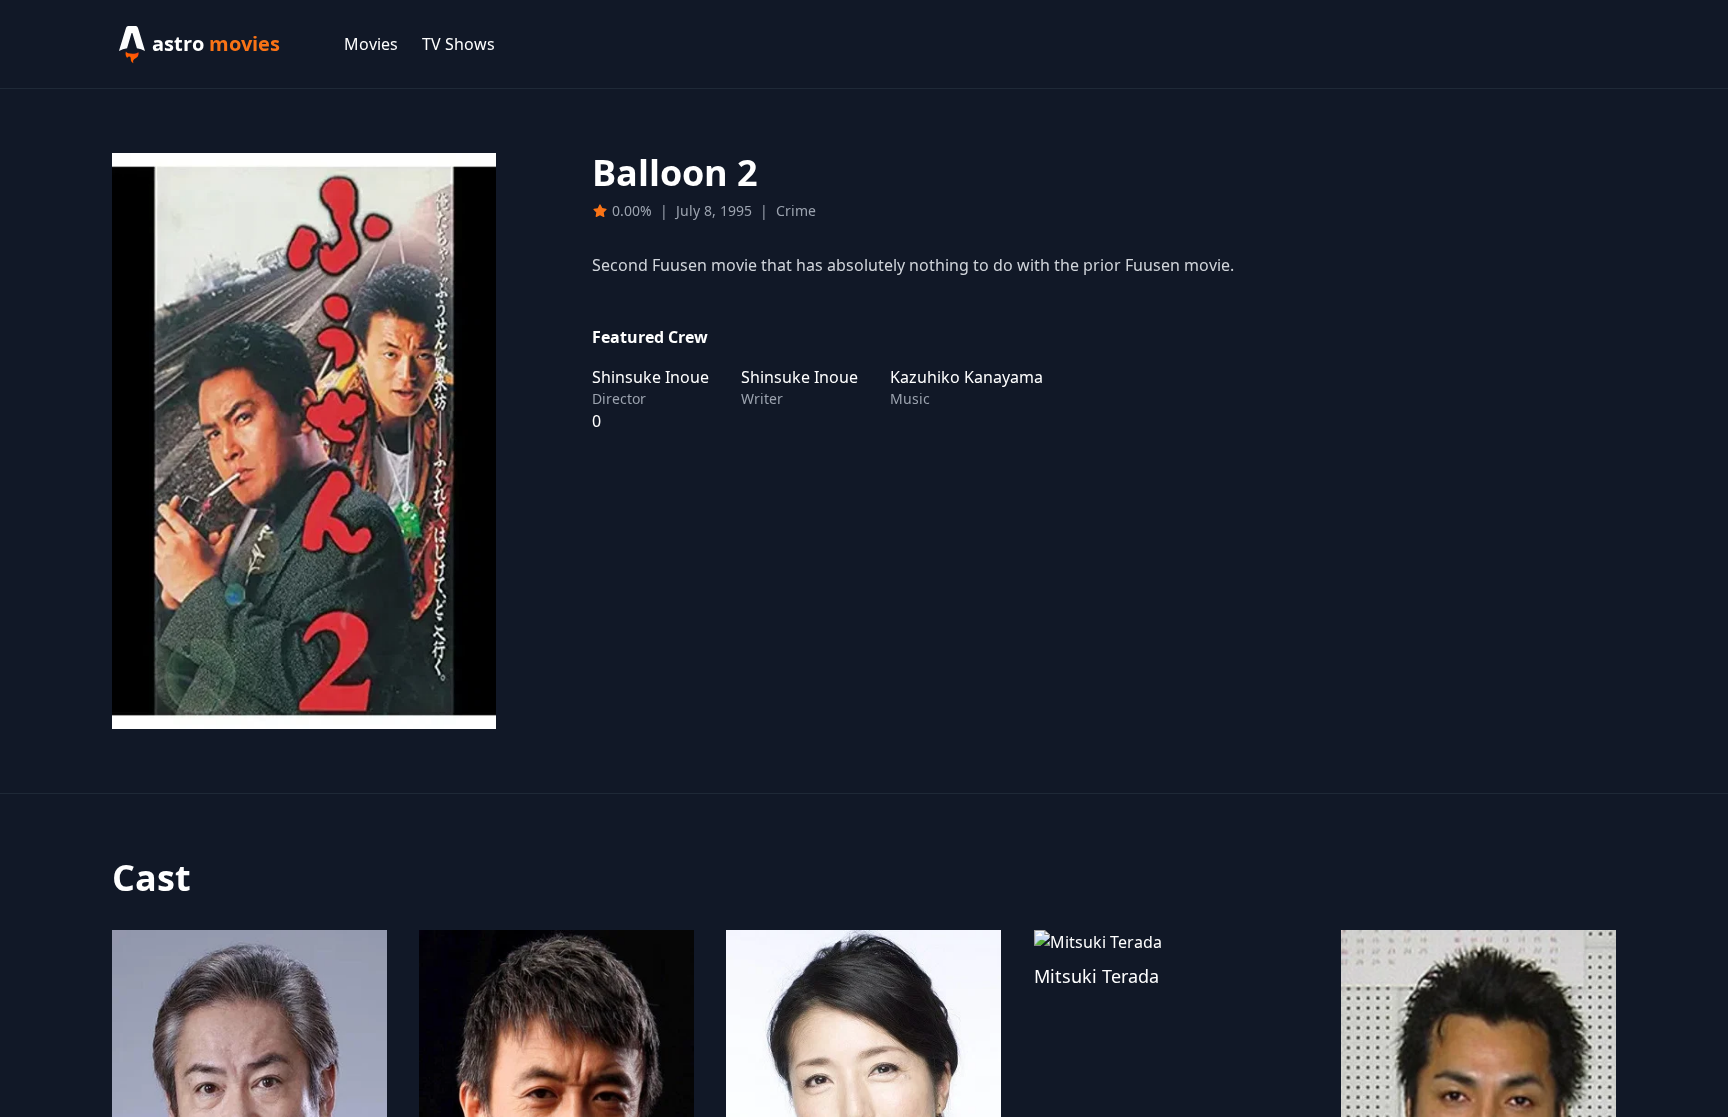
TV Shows (458, 44)
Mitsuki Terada (1096, 976)
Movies (371, 44)
